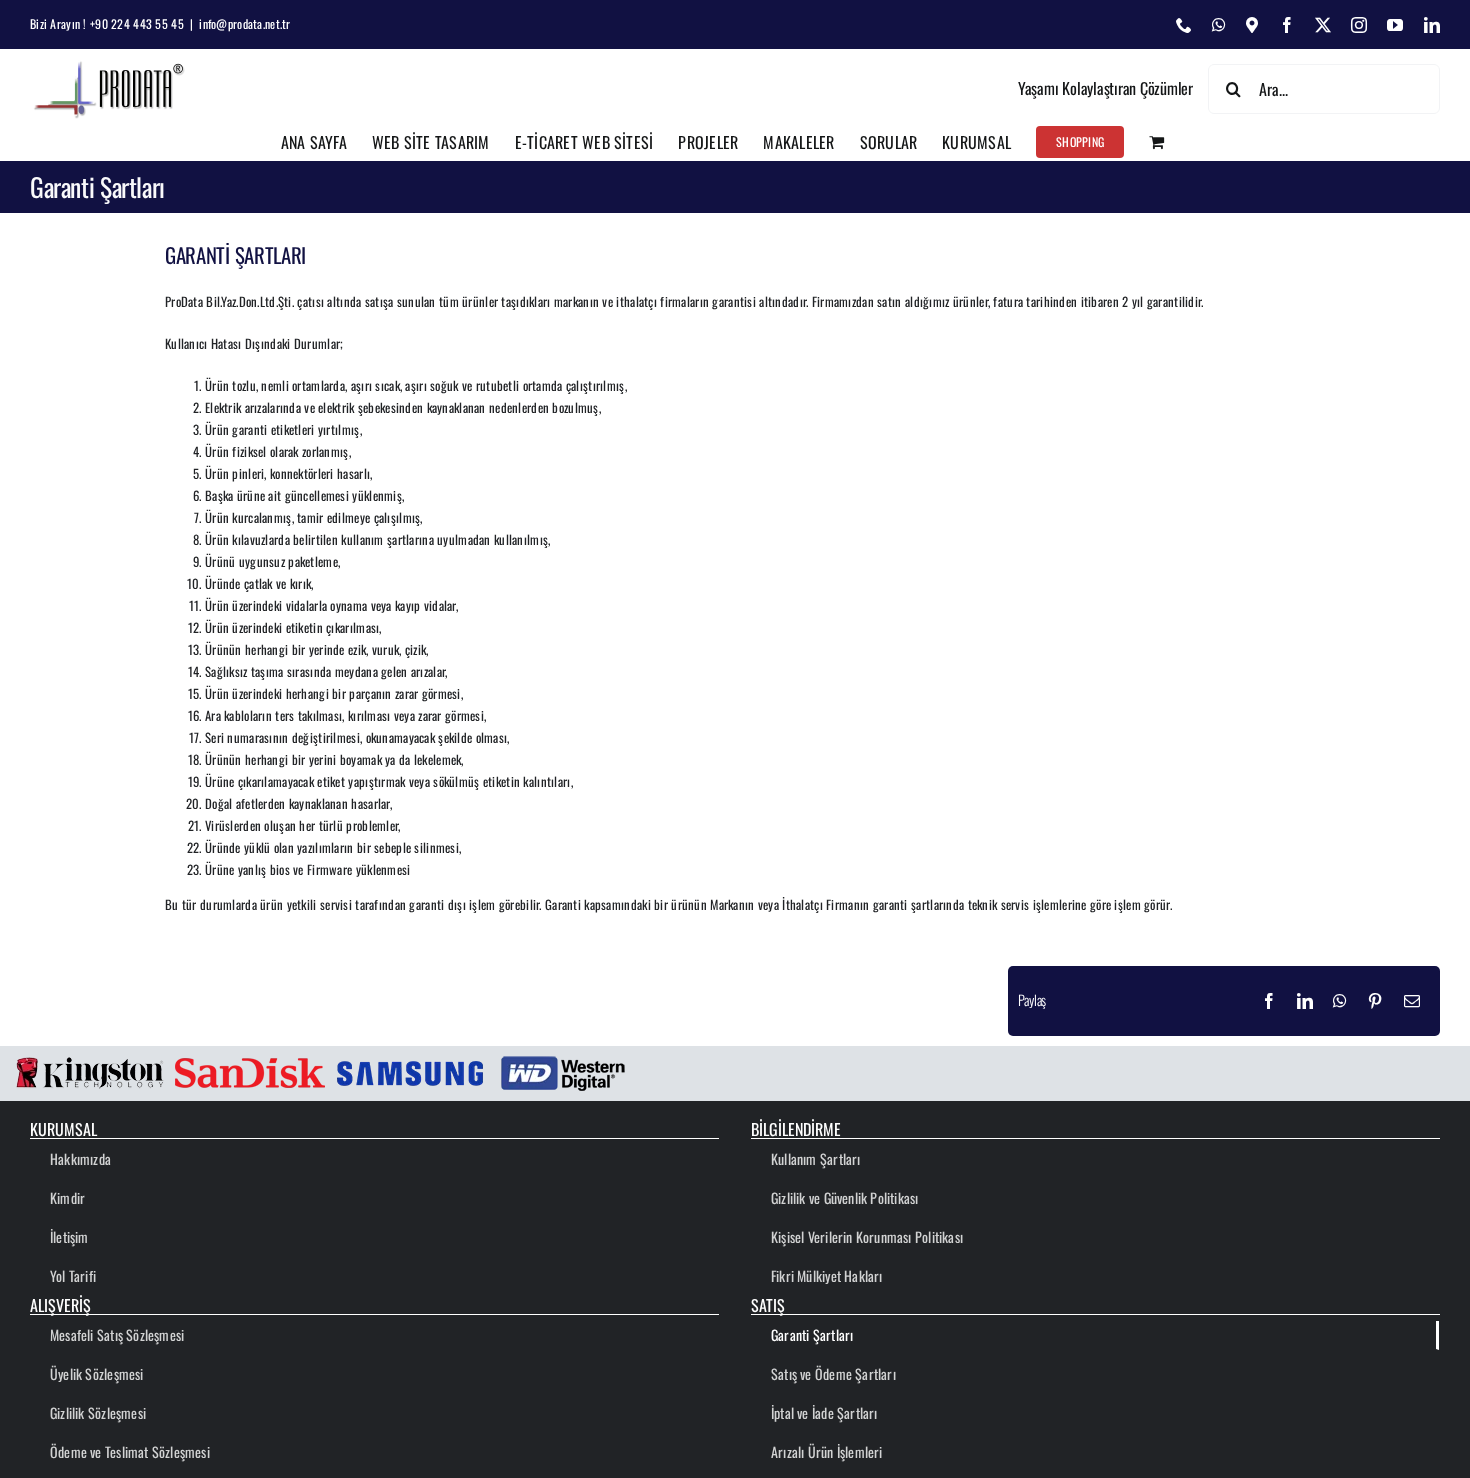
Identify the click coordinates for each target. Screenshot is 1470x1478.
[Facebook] (1269, 1001)
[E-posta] (1412, 1001)
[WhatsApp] (1340, 1001)
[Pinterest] (1375, 1001)
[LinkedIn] (1305, 1001)
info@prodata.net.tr (244, 23)
